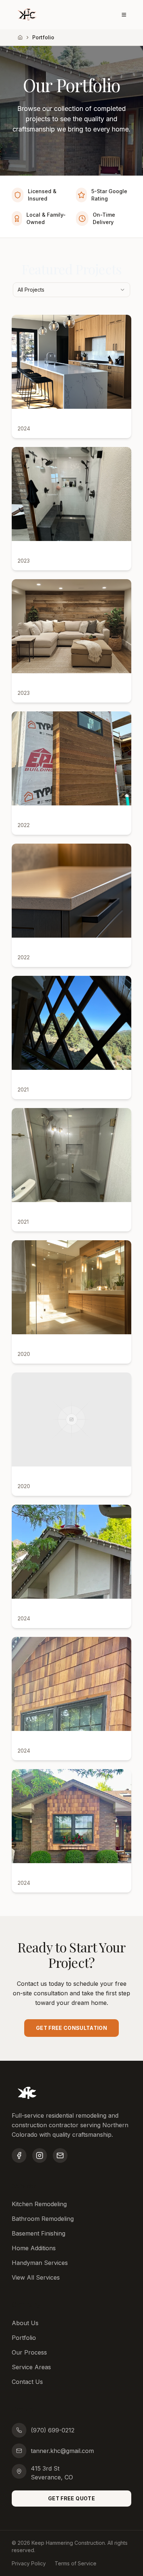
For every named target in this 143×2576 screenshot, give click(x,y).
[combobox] (71, 290)
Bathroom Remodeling (43, 2219)
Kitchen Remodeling (39, 2204)
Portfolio (24, 2338)
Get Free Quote (71, 2498)
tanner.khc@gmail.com (62, 2451)
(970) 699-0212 (53, 2430)
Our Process (29, 2352)
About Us (25, 2323)
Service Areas (31, 2367)
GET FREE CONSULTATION (71, 2028)
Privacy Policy (29, 2563)
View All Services (36, 2277)
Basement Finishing (38, 2233)
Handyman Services (40, 2263)
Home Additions (34, 2248)
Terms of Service (76, 2563)
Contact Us (27, 2382)
